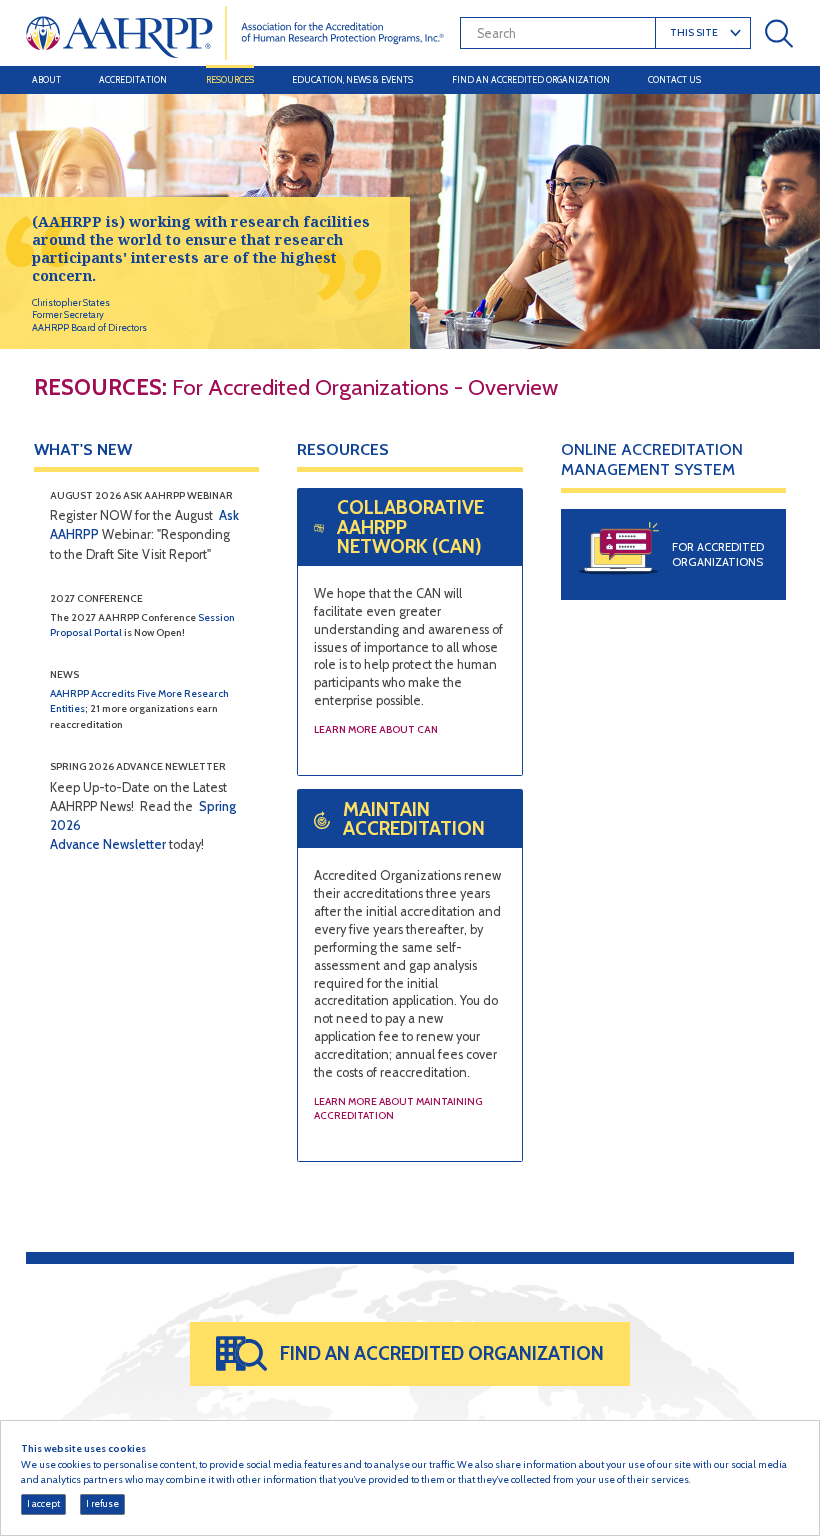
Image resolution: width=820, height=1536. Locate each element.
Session (216, 617)
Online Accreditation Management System (652, 460)
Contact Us (674, 79)
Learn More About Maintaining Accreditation (398, 1108)
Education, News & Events (352, 79)
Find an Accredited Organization (531, 79)
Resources (230, 79)
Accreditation (133, 79)
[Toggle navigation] (776, 80)
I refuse (102, 1503)
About (46, 79)
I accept (43, 1503)
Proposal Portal (86, 632)
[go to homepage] (235, 32)
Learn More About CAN (376, 729)
